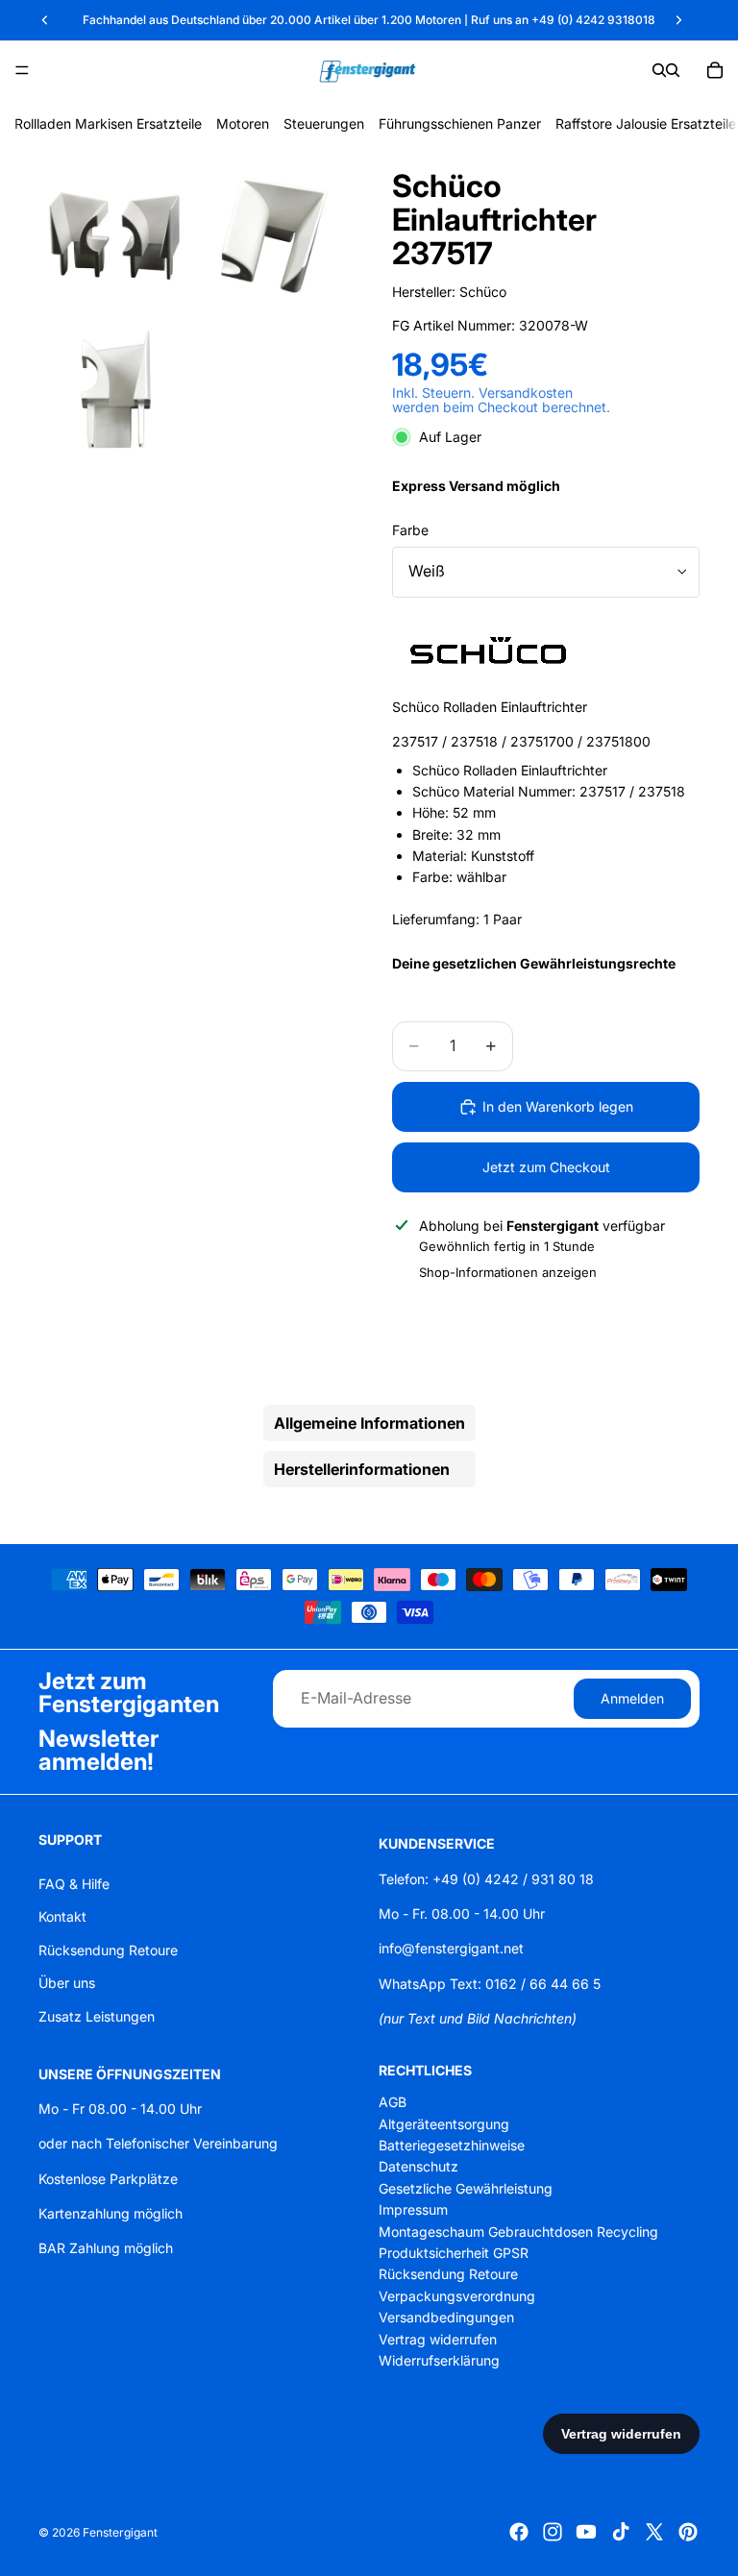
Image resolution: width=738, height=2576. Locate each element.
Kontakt (62, 1916)
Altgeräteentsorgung (444, 2124)
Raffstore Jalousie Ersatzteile (646, 123)
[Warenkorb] (715, 70)
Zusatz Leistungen (97, 2015)
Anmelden (632, 1697)
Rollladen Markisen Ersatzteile (108, 123)
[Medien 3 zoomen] (115, 391)
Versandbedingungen (446, 2317)
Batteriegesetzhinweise (452, 2145)
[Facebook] (519, 2532)
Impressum (413, 2209)
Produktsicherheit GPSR (454, 2253)
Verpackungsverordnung (457, 2296)
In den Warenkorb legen (558, 1106)
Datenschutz (418, 2166)
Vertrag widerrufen (438, 2338)
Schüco (483, 292)
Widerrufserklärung (439, 2360)
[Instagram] (553, 2532)
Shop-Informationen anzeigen (508, 1272)
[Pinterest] (688, 2532)
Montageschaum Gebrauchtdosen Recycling (518, 2231)
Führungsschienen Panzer (460, 123)
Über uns (67, 1983)
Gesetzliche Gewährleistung (466, 2188)
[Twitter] (654, 2532)
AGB (393, 2102)
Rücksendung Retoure (108, 1950)
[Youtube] (586, 2532)
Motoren (243, 123)
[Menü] (22, 70)
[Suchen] (659, 70)
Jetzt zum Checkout (546, 1167)
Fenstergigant (120, 2532)
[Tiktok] (621, 2532)
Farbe (410, 530)
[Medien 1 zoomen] (115, 236)
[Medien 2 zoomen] (270, 236)
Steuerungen (324, 123)
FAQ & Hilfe (74, 1884)
